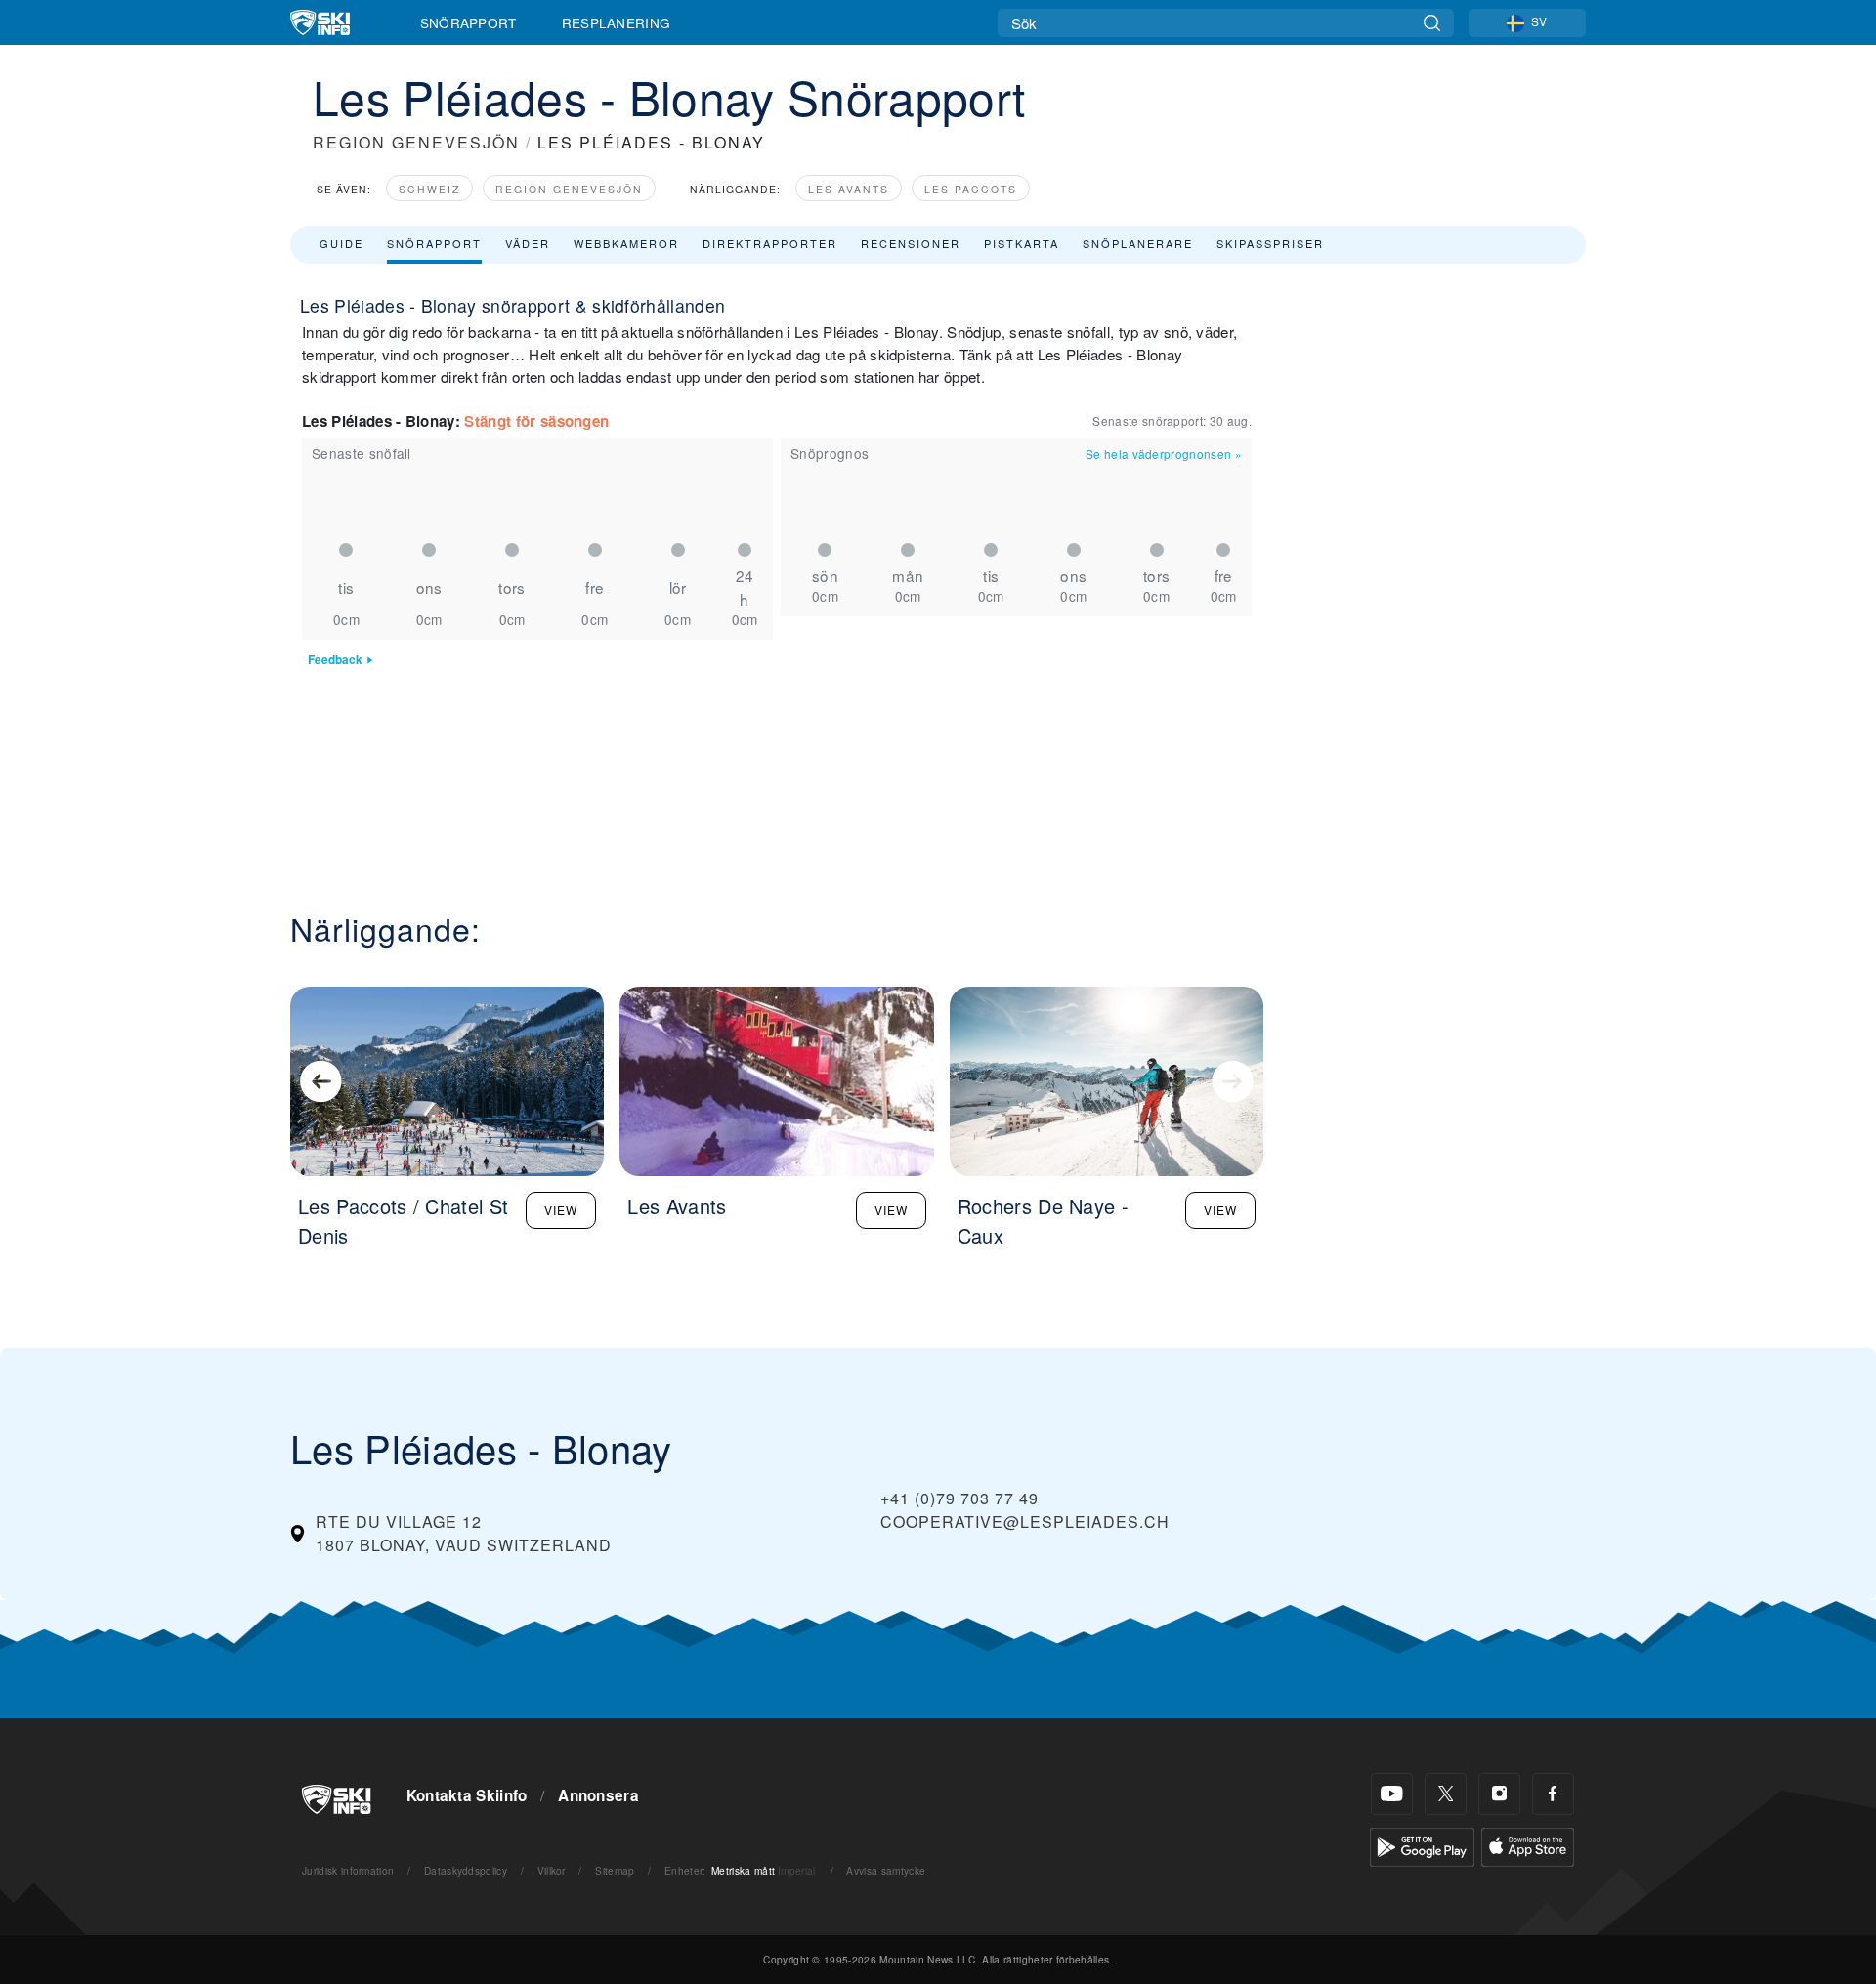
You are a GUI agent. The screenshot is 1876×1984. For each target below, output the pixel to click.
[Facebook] (1553, 1794)
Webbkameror (626, 243)
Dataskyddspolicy (466, 1870)
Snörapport (469, 22)
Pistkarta (1022, 243)
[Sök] (1432, 23)
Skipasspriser (1270, 243)
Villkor (552, 1870)
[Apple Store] (1528, 1845)
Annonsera (598, 1795)
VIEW (561, 1210)
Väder (528, 243)
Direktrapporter (770, 243)
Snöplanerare (1138, 243)
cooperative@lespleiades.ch (1025, 1521)
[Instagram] (1499, 1794)
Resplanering (617, 22)
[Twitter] (1446, 1794)
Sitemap (615, 1870)
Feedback (335, 660)
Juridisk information (348, 1870)
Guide (341, 243)
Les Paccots (971, 189)
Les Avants (849, 189)
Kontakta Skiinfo (467, 1795)
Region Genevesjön (569, 189)
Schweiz (429, 189)
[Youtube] (1392, 1794)
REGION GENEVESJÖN (416, 142)
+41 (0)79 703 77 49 (959, 1498)
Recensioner (911, 243)
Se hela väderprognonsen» (1164, 454)
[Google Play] (1422, 1845)
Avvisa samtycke (886, 1870)
